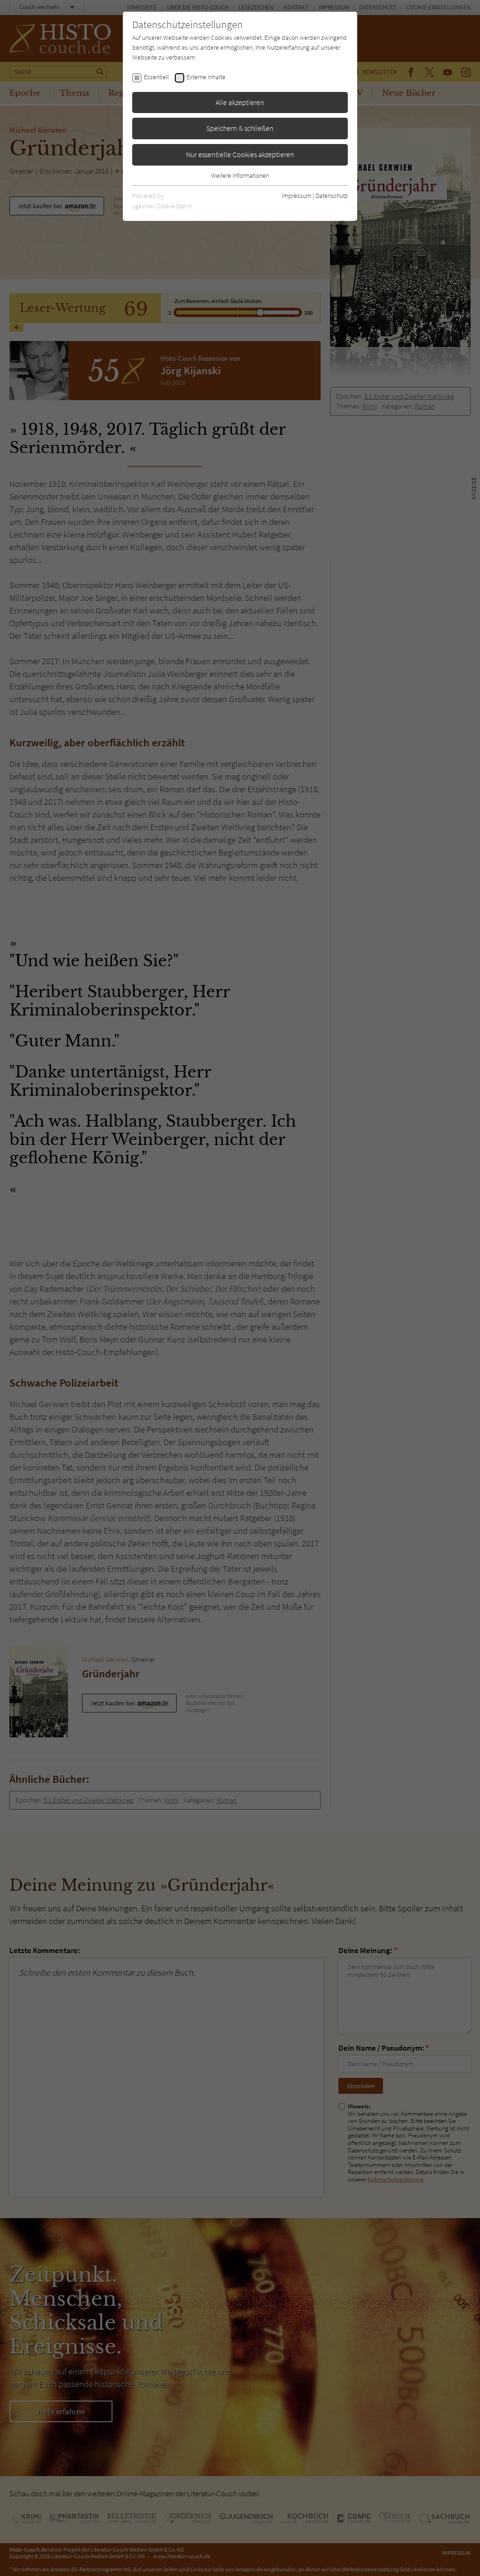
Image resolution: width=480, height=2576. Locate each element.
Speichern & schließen (240, 128)
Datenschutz (332, 196)
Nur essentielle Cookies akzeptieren (240, 154)
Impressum (296, 196)
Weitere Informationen (240, 175)
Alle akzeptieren (240, 102)
